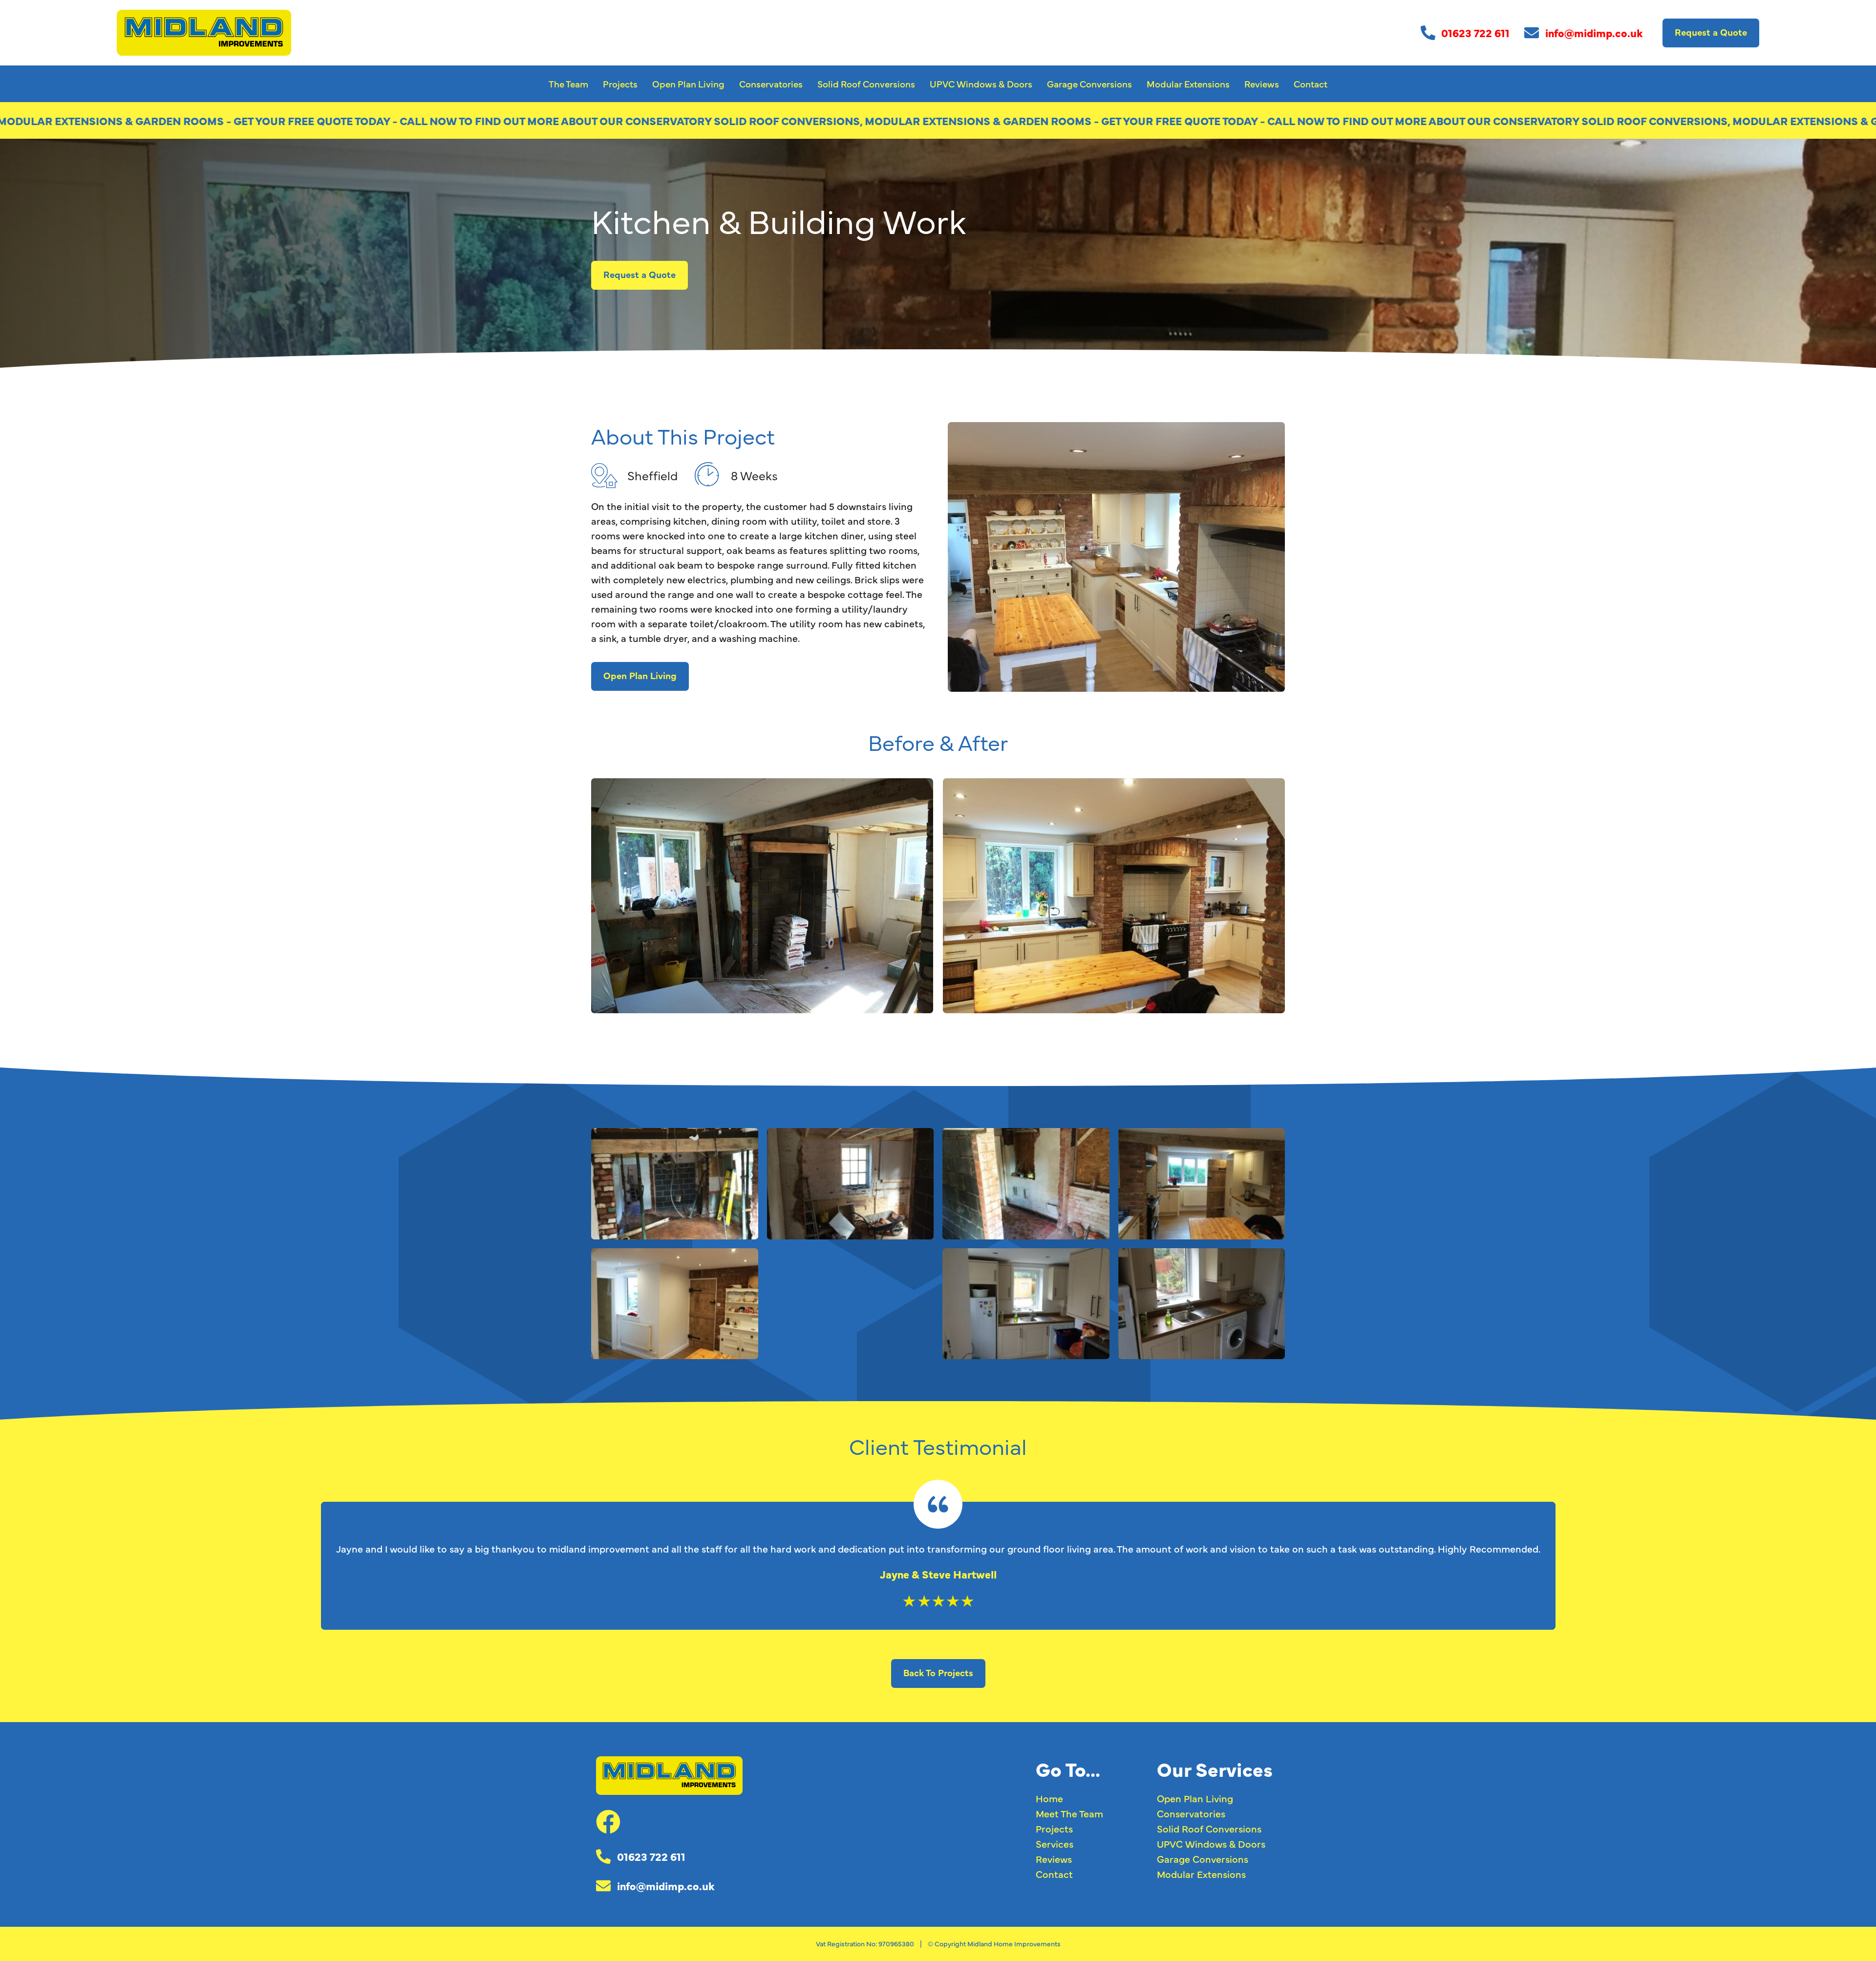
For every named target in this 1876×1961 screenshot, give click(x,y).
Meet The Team (1069, 1813)
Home (1049, 1798)
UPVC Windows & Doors (981, 84)
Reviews (1262, 84)
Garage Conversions (1089, 84)
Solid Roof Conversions (866, 84)
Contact (1311, 84)
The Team (568, 84)
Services (1055, 1844)
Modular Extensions (1188, 84)
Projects (620, 84)
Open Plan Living (688, 84)
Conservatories (771, 84)
